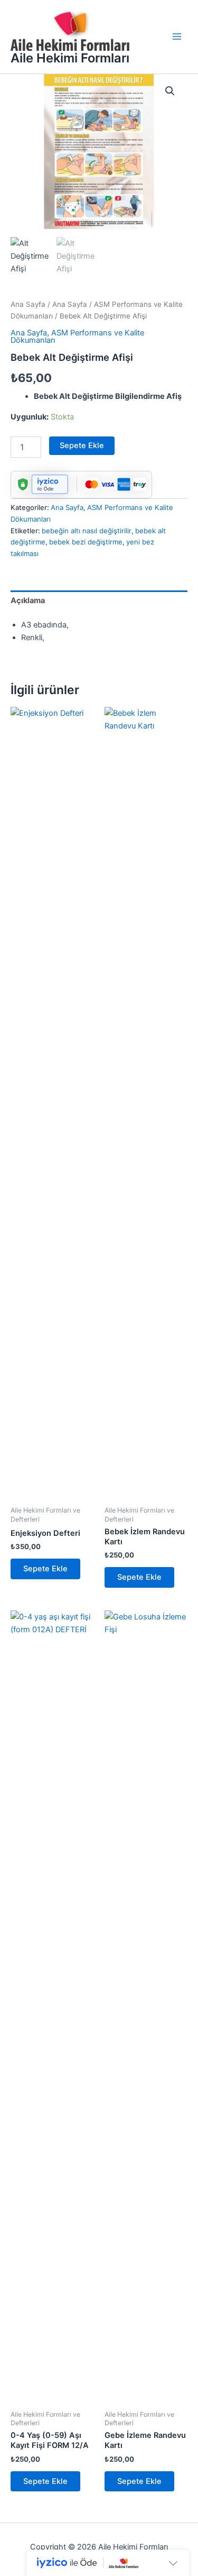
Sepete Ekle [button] (45, 1569)
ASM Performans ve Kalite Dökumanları (77, 337)
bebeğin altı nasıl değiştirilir (87, 531)
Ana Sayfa (28, 304)
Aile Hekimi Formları (70, 58)
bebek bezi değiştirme (86, 542)
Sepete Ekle (82, 445)
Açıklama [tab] (28, 600)
